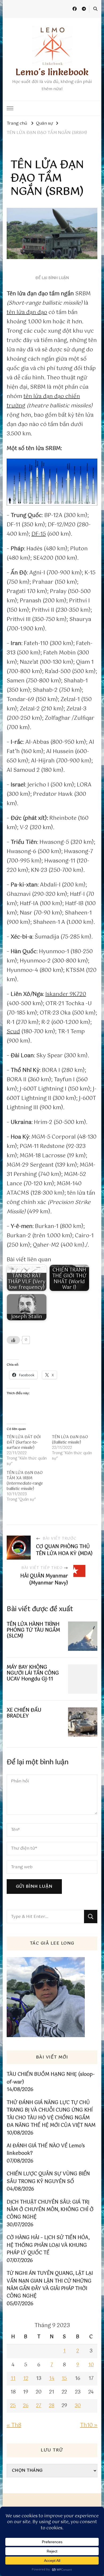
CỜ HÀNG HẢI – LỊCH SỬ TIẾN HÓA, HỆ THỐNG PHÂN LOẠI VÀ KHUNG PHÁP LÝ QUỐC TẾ (48, 2245)
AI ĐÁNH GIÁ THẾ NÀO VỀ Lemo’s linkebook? (46, 2150)
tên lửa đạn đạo (27, 313)
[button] (52, 482)
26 (26, 2406)
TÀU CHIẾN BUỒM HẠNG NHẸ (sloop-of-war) (51, 2078)
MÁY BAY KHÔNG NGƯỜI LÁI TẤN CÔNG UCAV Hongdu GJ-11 (33, 1673)
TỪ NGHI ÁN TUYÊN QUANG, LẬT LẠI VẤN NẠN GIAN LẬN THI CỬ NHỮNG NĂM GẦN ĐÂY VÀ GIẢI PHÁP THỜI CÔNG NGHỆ (50, 2285)
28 (52, 2406)
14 (52, 2379)
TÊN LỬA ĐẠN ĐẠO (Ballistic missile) (70, 1440)
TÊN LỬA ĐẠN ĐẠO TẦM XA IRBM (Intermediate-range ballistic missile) (25, 1481)
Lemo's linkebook (52, 72)
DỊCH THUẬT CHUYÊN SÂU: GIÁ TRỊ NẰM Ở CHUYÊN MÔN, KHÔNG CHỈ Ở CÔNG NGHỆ (50, 2210)
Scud (13, 1032)
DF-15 (39, 534)
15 (64, 2379)
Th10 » (89, 2425)
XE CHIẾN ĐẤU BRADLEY (24, 1713)
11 (13, 2379)
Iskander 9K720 (66, 994)
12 (26, 2379)
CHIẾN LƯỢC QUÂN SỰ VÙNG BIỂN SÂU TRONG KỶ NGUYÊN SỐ (48, 2178)
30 (78, 2406)
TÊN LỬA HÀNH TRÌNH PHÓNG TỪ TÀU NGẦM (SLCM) (33, 1630)
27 (39, 2406)
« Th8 (14, 2425)
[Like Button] (13, 1340)
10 (91, 2365)
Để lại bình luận (52, 278)
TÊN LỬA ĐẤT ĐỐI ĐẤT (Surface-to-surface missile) (24, 1442)
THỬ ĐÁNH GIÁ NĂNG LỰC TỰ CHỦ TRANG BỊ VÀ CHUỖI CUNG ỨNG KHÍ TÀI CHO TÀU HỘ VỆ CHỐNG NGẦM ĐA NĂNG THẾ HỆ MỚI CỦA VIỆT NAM (51, 2114)
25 (13, 2406)
